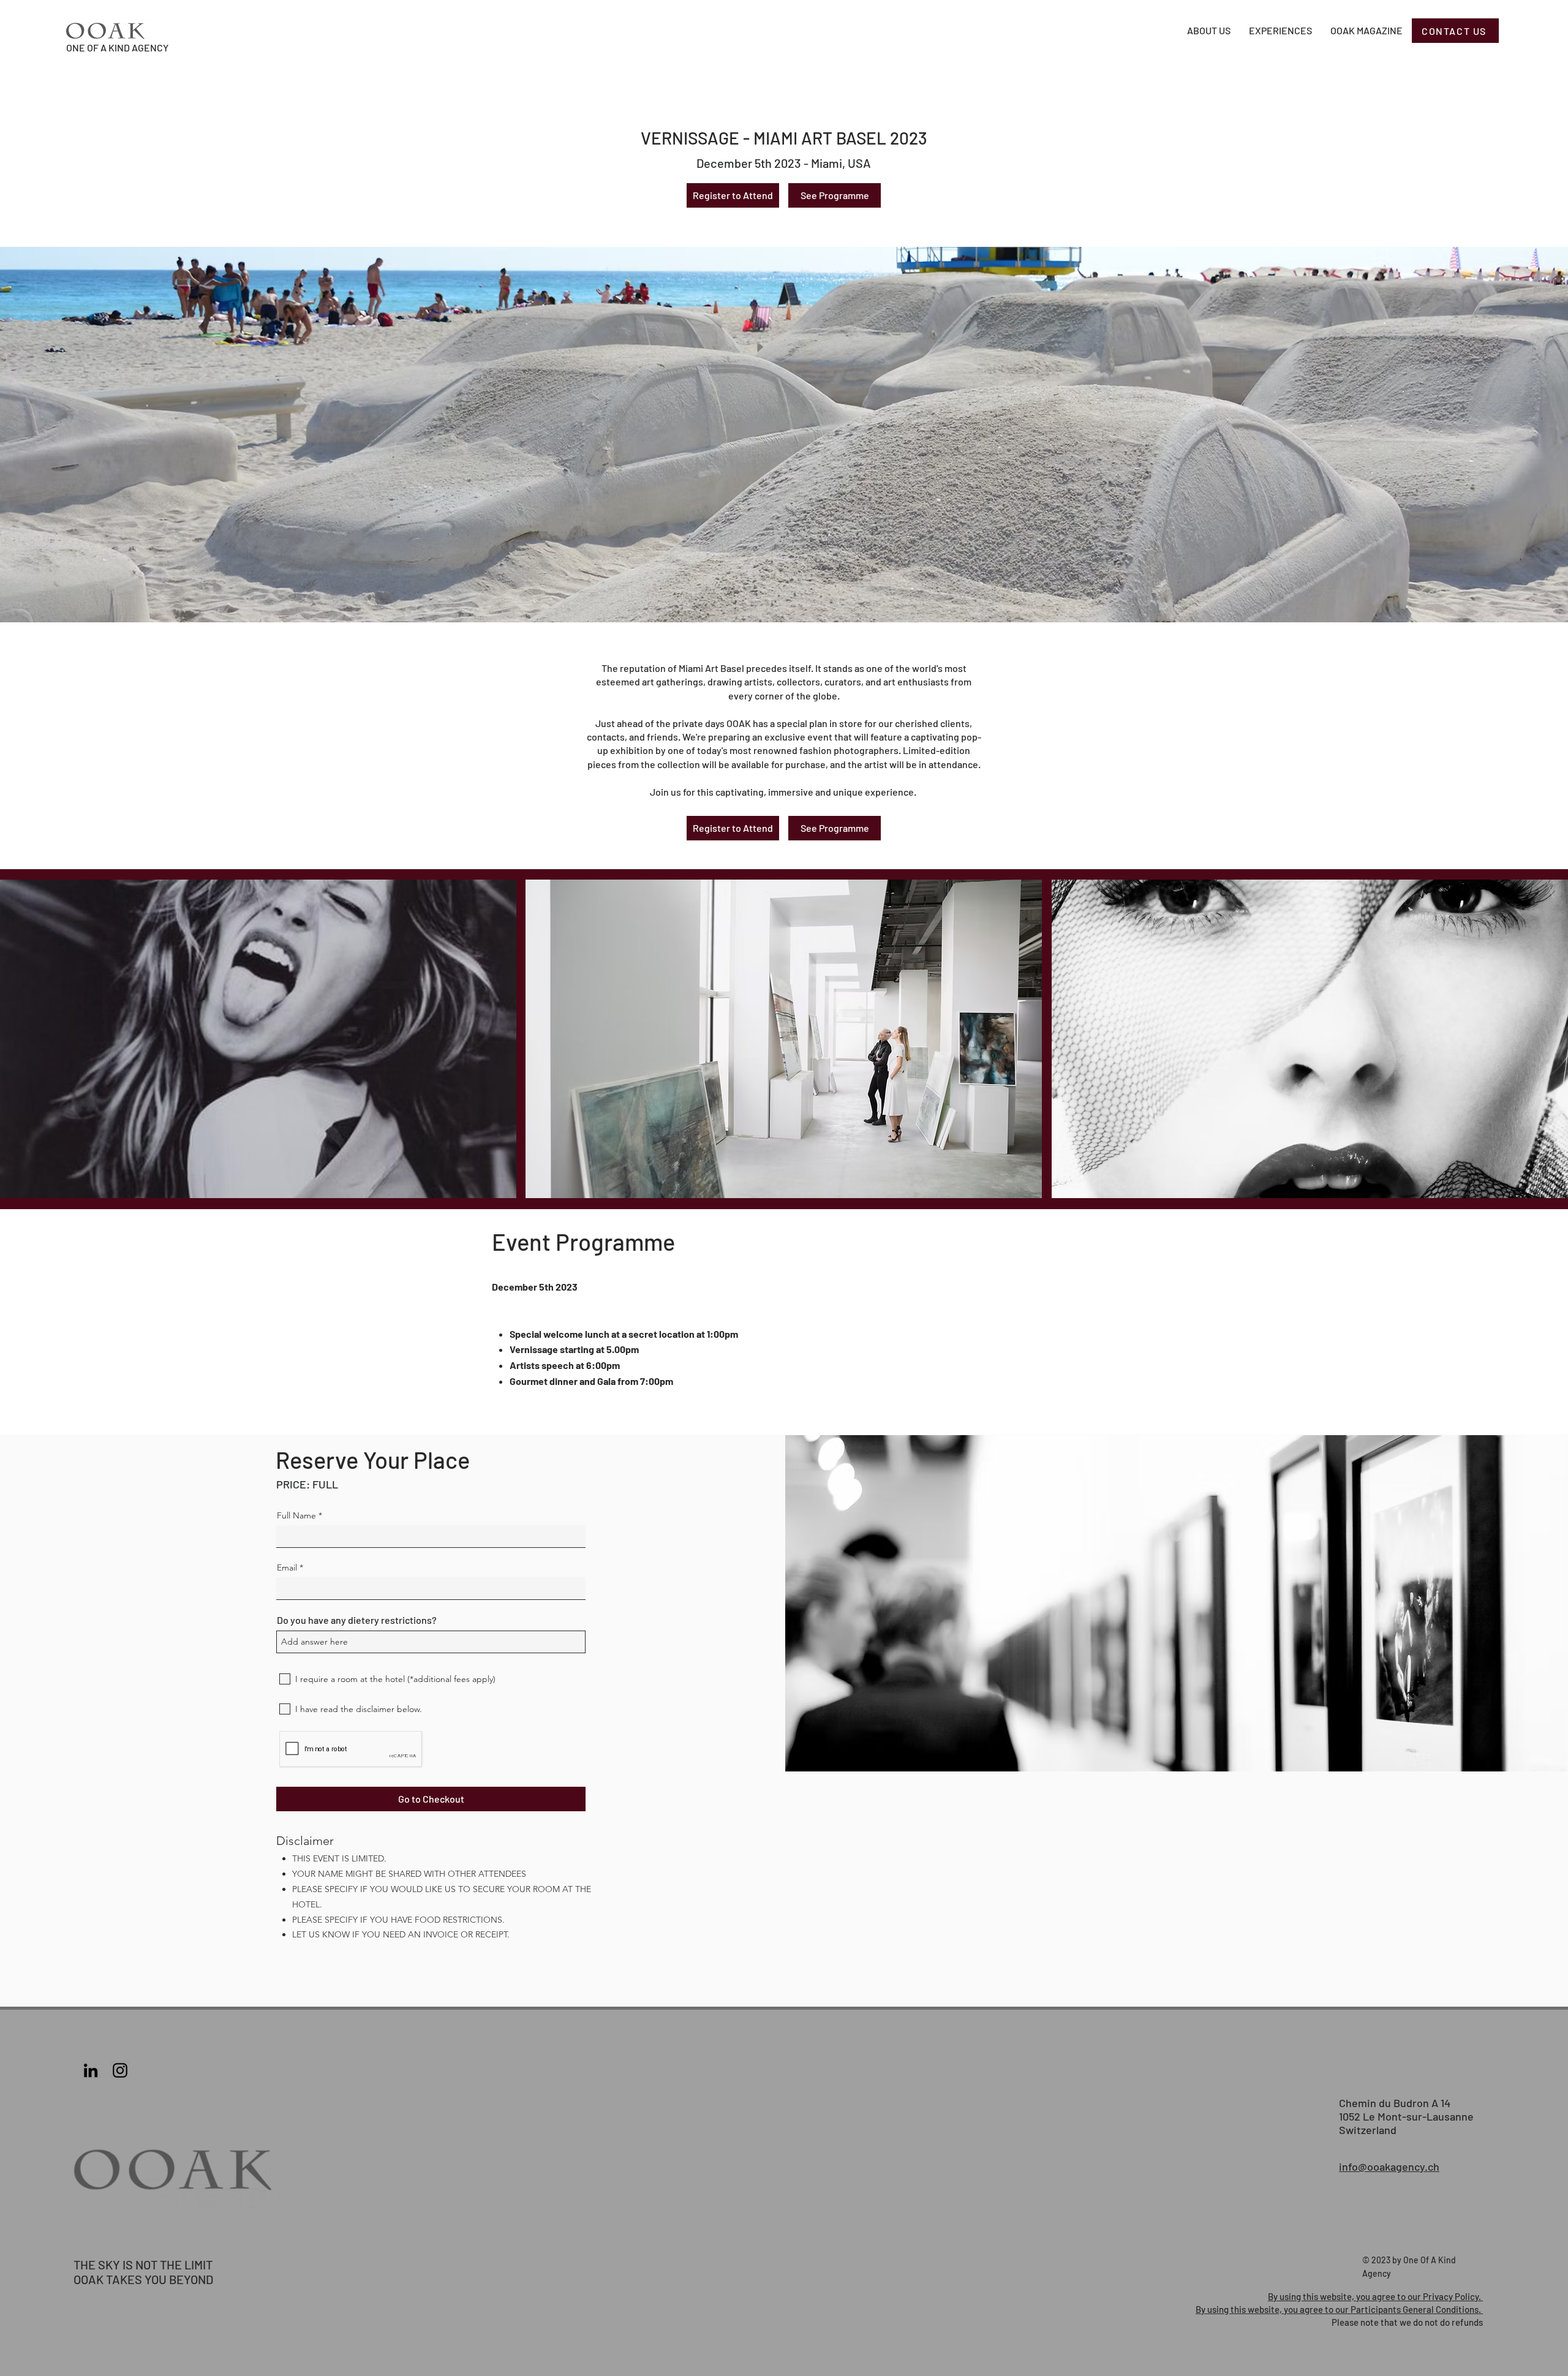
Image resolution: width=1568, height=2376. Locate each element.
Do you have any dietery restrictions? (357, 1620)
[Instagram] (120, 2070)
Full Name (296, 1515)
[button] (258, 1039)
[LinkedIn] (91, 2070)
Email (287, 1567)
